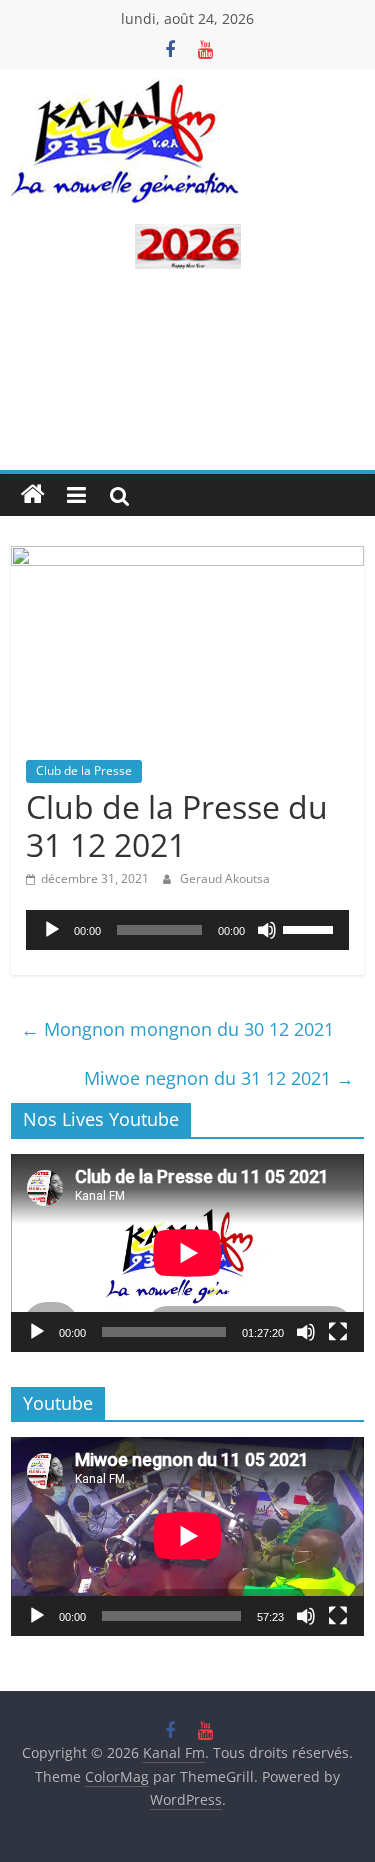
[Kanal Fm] (33, 495)
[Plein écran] (338, 1332)
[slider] (311, 928)
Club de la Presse (84, 770)
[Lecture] (52, 930)
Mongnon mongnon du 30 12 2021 (177, 1029)
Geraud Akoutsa (225, 878)
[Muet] (267, 930)
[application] (187, 930)
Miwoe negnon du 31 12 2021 (219, 1078)
